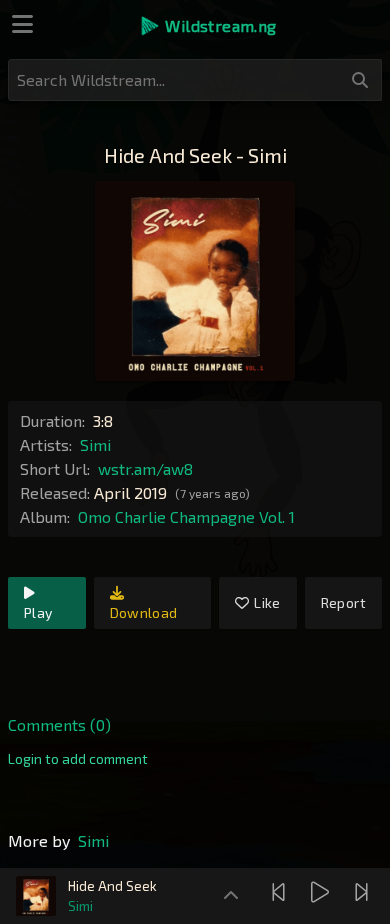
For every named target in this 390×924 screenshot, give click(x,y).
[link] (78, 759)
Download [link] (144, 612)
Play (38, 612)
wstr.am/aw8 (145, 468)
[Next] (364, 892)
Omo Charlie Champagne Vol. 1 (186, 516)
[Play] (322, 892)
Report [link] (343, 602)
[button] (207, 26)
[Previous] (281, 892)
